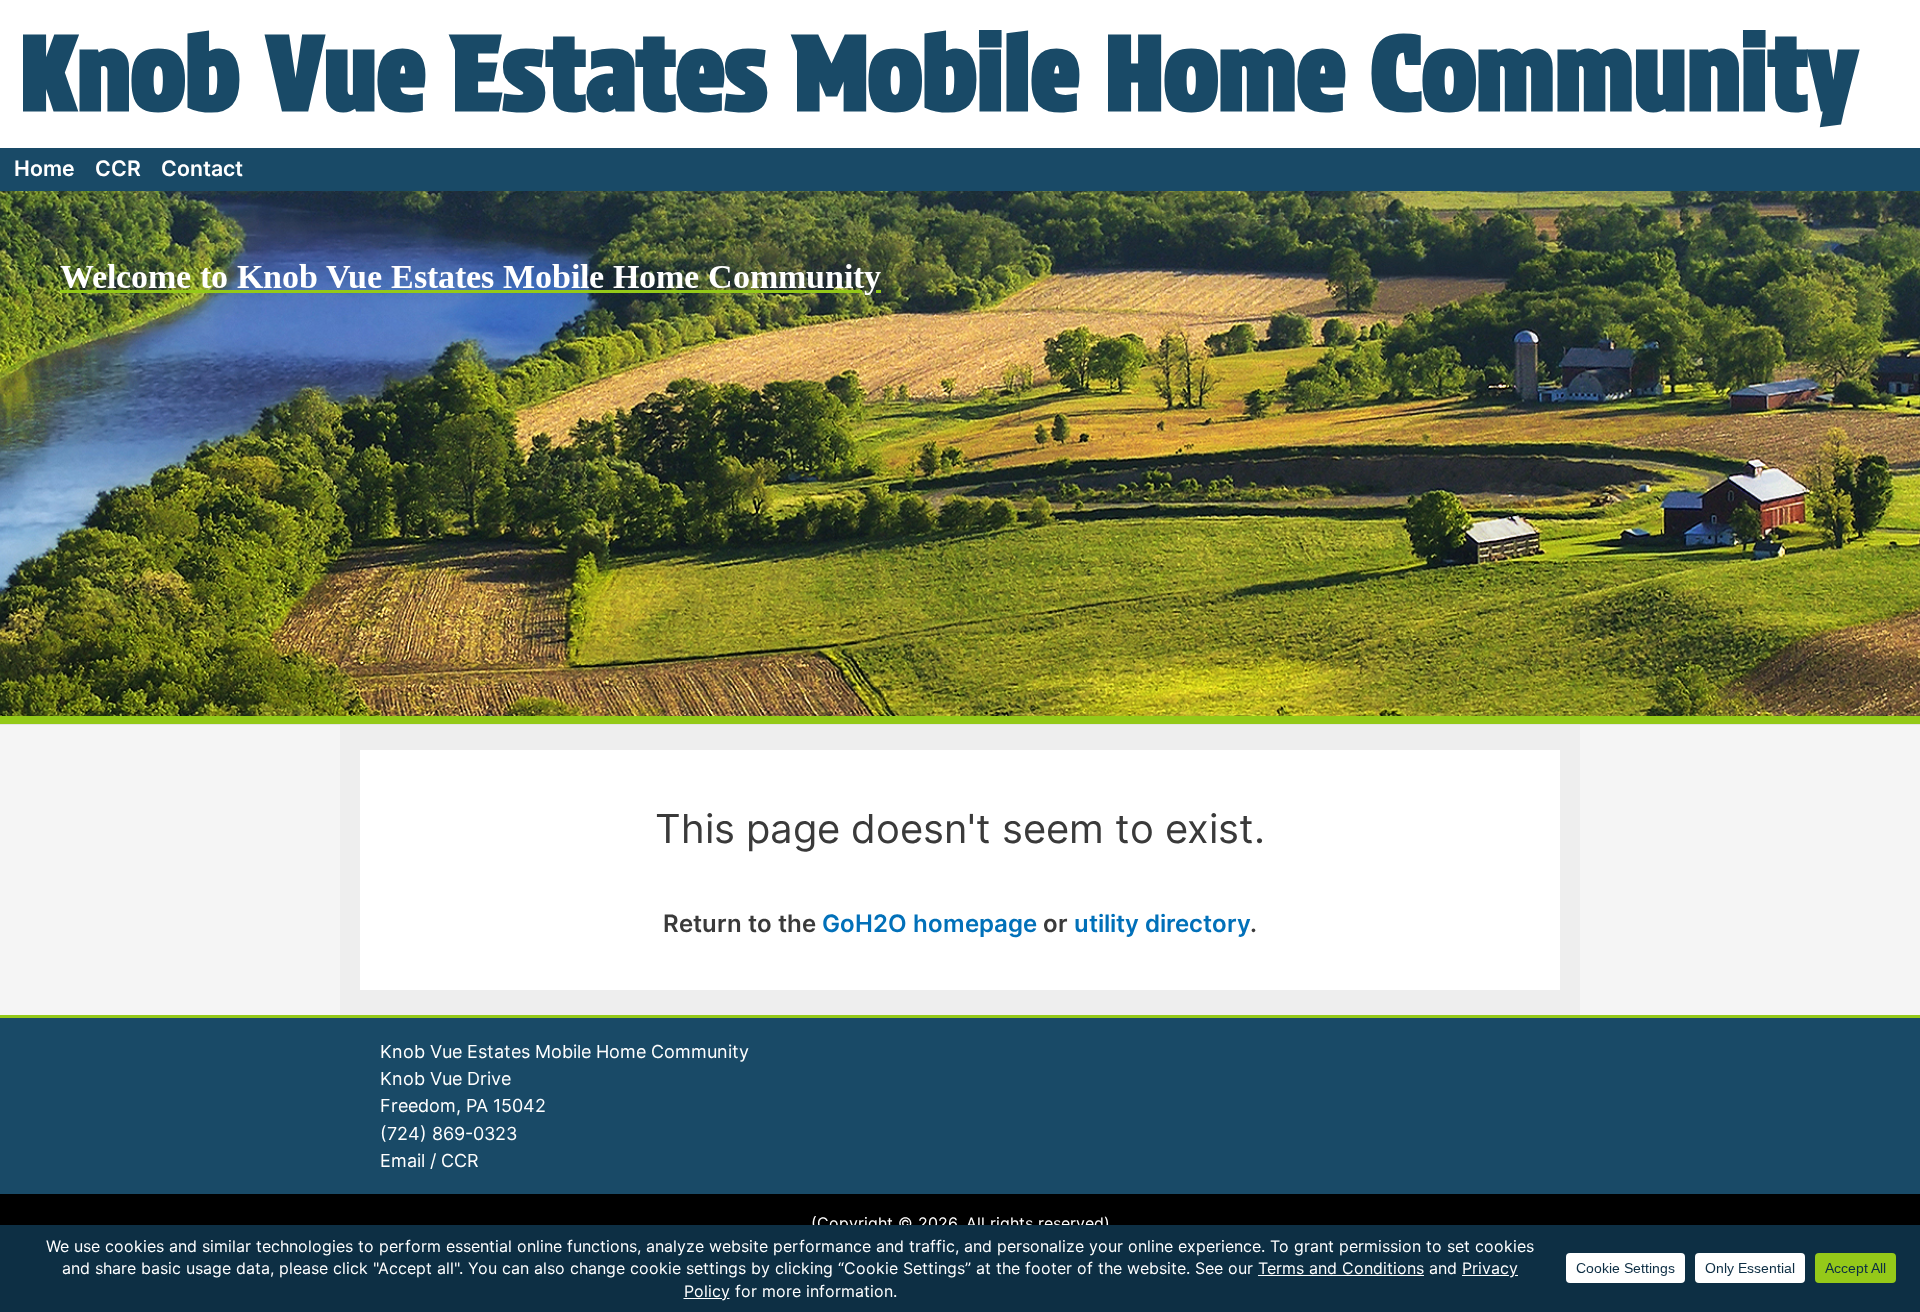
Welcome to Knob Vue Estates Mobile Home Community (470, 276)
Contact (202, 168)
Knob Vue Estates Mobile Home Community (939, 73)
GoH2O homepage (929, 923)
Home (44, 168)
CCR (118, 168)
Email (402, 1160)
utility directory (1162, 923)
